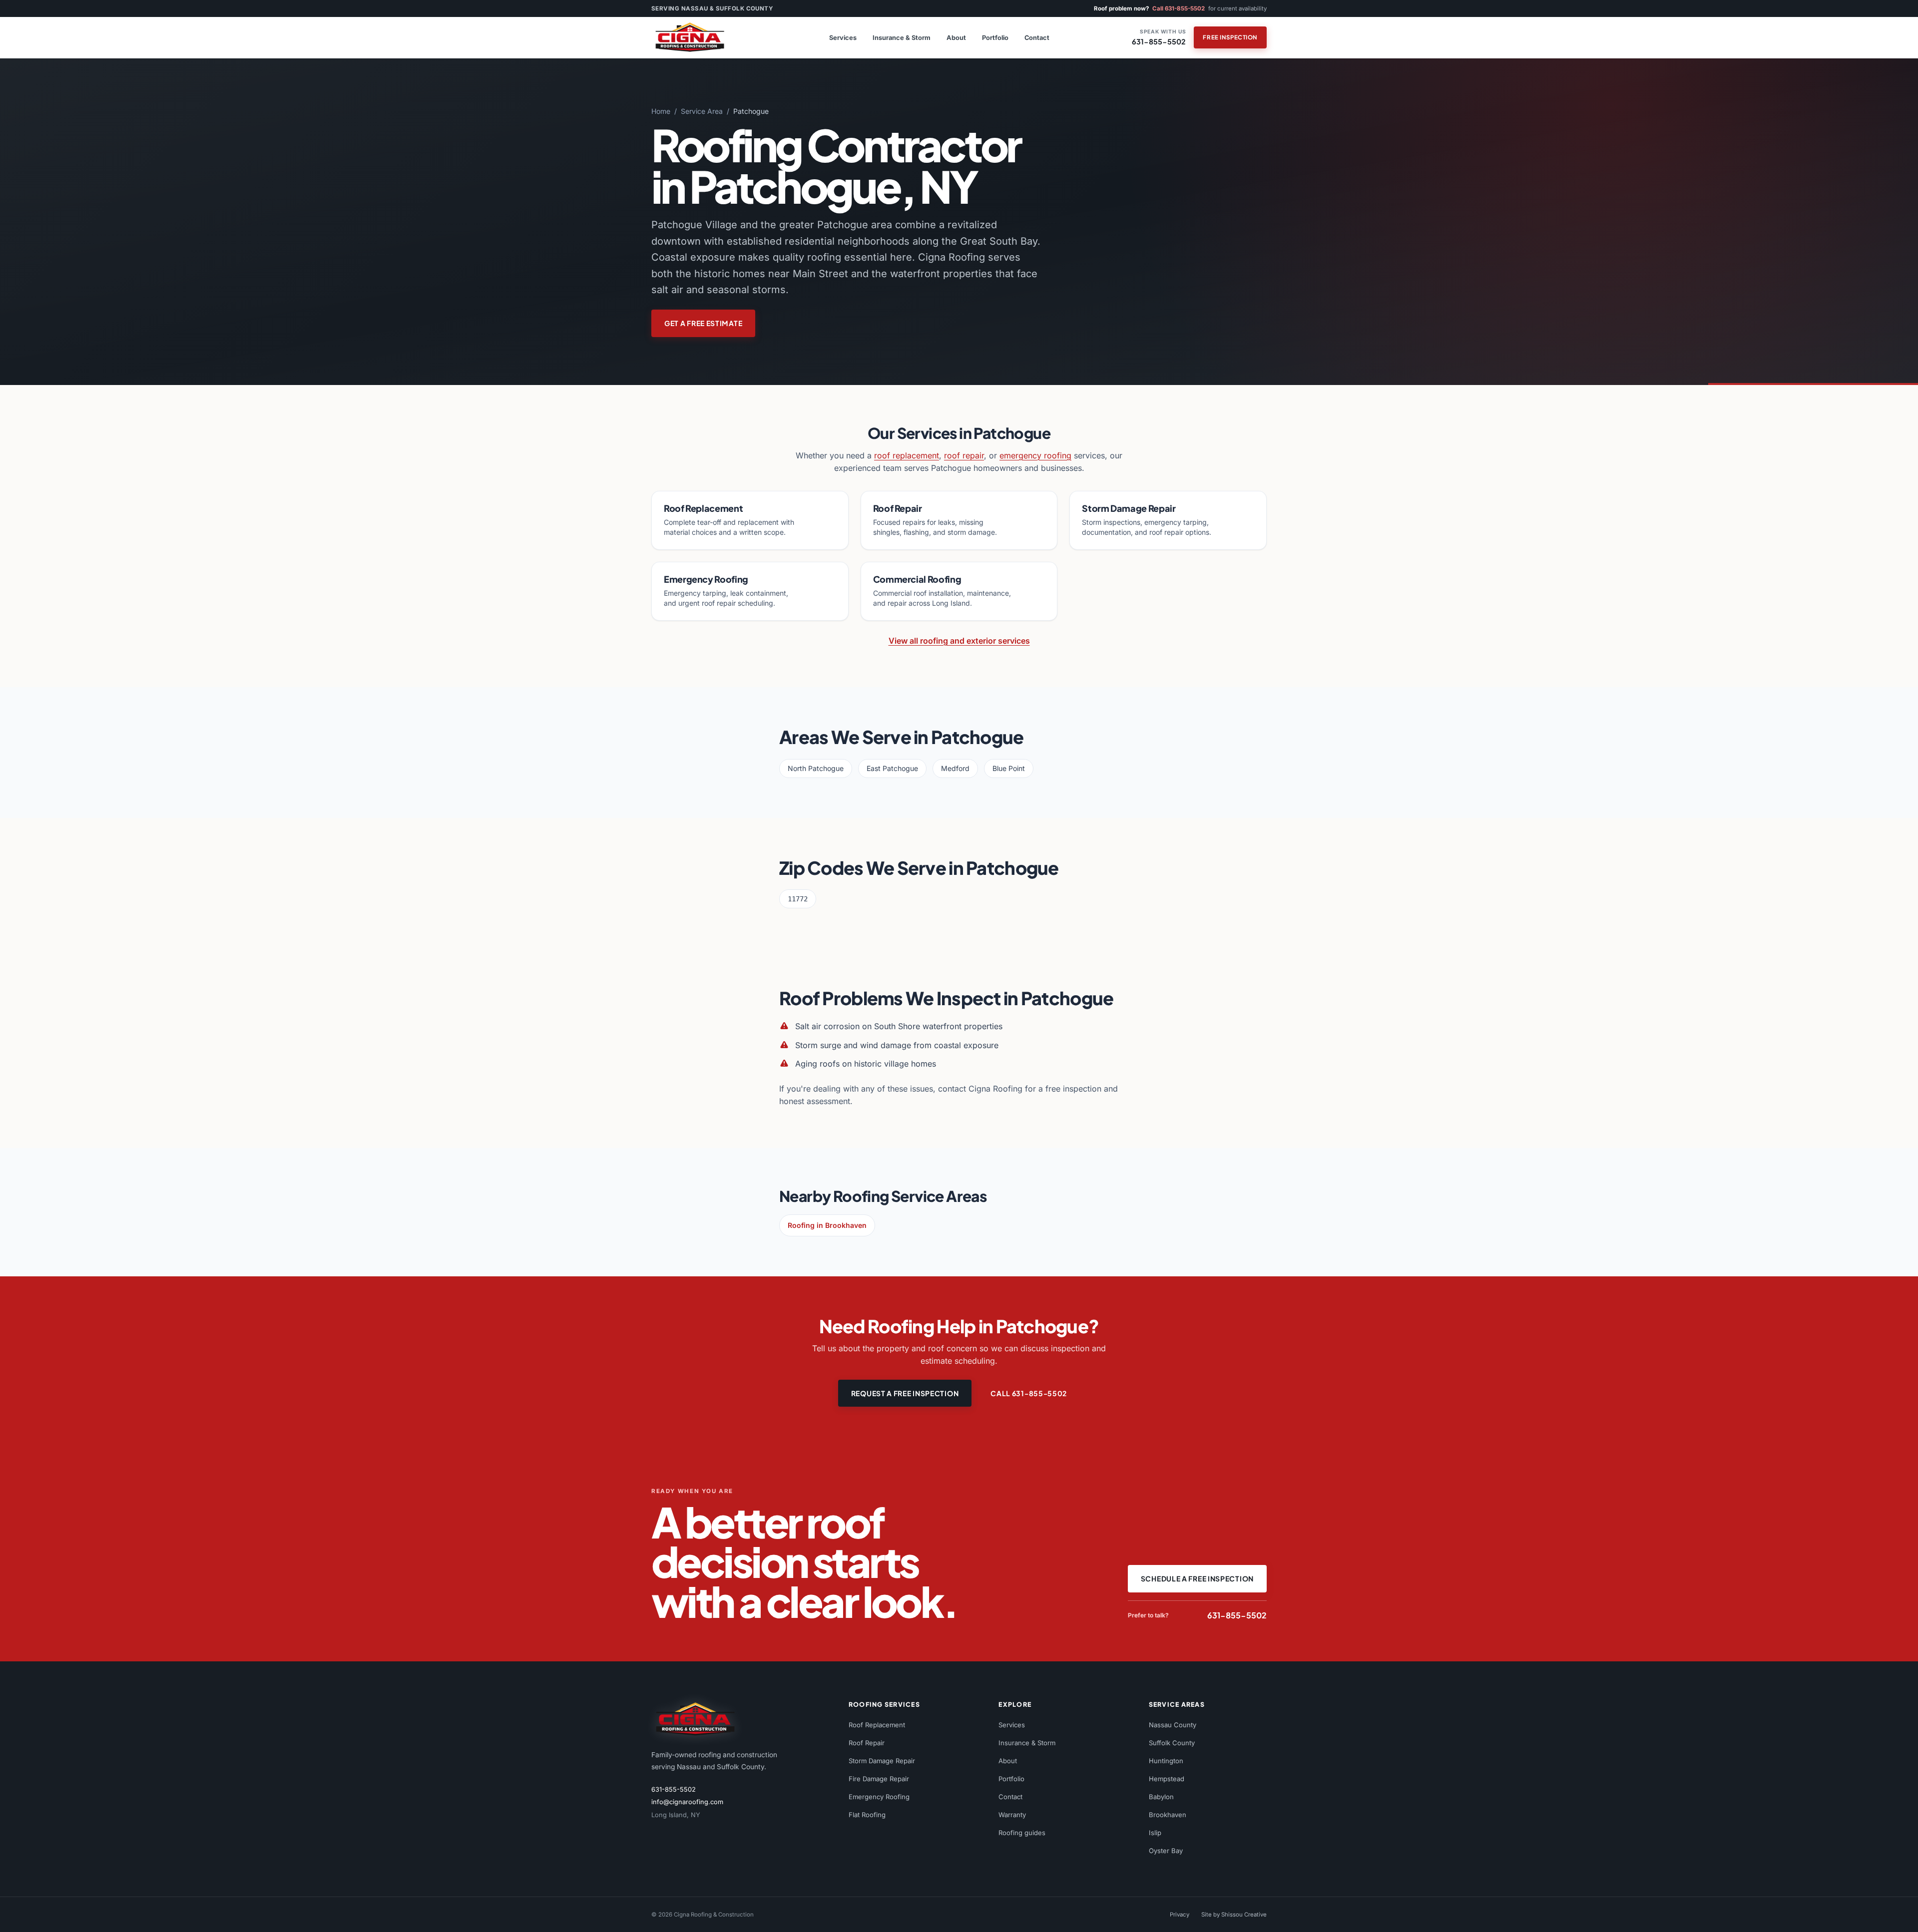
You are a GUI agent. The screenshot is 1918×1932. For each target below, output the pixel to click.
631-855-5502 (674, 1789)
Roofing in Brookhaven (827, 1225)
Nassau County (1173, 1725)
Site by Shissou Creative (1234, 1915)
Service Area (702, 111)
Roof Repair (867, 1743)
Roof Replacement (877, 1725)
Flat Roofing (867, 1815)
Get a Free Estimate (703, 323)
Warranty (1012, 1815)
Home (661, 111)
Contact (1037, 38)
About (956, 38)
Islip (1155, 1833)
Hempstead (1167, 1779)
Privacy (1180, 1915)
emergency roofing (1035, 455)
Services (843, 38)
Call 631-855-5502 (1179, 8)
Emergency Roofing (879, 1797)
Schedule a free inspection (1197, 1578)
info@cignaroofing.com (687, 1802)
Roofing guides (1022, 1833)
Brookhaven (1168, 1815)
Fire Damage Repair (879, 1779)
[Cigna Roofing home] (699, 37)
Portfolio (995, 38)
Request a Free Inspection (905, 1393)
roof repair (964, 455)
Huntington (1166, 1761)
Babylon (1161, 1797)
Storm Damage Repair (882, 1761)
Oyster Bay (1166, 1851)
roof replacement (907, 455)
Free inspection (1230, 37)
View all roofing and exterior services (959, 641)
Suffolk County (1172, 1743)
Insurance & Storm (902, 38)
